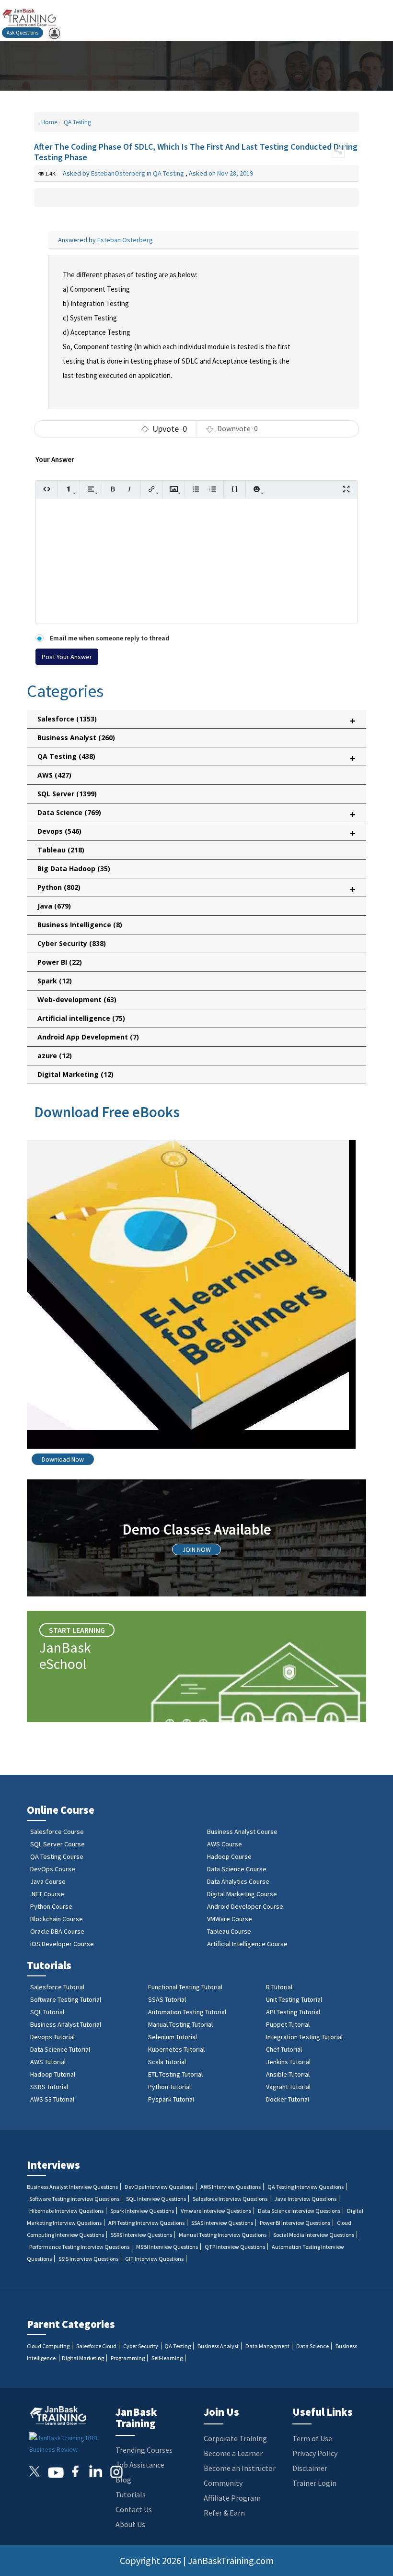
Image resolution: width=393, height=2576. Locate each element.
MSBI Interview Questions (167, 2247)
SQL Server (67, 794)
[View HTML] (47, 489)
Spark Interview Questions (142, 2211)
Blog (123, 2480)
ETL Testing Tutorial (175, 2074)
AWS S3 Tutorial (52, 2099)
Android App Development (88, 1037)
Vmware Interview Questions (216, 2211)
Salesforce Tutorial (57, 1987)
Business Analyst (76, 738)
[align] (91, 489)
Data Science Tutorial (60, 2049)
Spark (55, 981)
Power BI (60, 962)
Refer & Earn (224, 2513)
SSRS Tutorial (49, 2087)
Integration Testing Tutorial (304, 2037)
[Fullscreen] (346, 489)
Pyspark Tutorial (171, 2099)
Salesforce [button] (196, 721)
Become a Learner (233, 2453)
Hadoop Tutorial (53, 2074)
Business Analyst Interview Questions (72, 2187)
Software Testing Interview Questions (74, 2199)
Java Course (48, 1881)
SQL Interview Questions (156, 2199)
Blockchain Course (57, 1919)
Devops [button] (196, 833)
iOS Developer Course (62, 1944)
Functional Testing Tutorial (185, 1987)
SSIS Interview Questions (88, 2259)
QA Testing (77, 122)
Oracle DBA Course (57, 1931)
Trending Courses (144, 2450)
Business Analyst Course (242, 1832)
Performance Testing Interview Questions (79, 2247)
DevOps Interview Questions (159, 2187)
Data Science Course (237, 1869)
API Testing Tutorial (293, 2012)
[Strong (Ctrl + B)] (113, 489)
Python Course (51, 1906)
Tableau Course (229, 1931)
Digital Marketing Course (242, 1894)
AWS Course (225, 1844)
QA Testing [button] (196, 758)
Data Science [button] (196, 814)
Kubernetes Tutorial (176, 2049)
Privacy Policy (315, 2453)
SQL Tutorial (47, 2012)
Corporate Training (235, 2438)
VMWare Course (230, 1919)
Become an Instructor (240, 2468)
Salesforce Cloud (96, 2346)
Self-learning (167, 2358)
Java (54, 906)
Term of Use (312, 2438)
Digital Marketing (75, 1074)
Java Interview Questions (305, 2199)
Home (49, 122)
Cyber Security (72, 943)
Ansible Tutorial (288, 2074)
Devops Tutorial (52, 2037)
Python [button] (196, 889)
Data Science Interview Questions (299, 2211)
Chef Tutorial (284, 2049)
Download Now (63, 1459)
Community (223, 2483)
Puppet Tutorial (288, 2024)
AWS (54, 775)
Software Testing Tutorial (66, 1999)
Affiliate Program (232, 2498)
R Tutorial (279, 1987)
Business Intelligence (80, 925)
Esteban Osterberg (125, 240)
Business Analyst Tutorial (66, 2024)
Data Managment (267, 2346)
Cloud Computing (48, 2346)
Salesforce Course (57, 1832)
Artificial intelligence (81, 1018)
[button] (338, 151)
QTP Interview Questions (235, 2247)
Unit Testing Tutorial (294, 1999)
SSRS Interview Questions (141, 2235)
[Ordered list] (213, 489)
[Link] (152, 489)
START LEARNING (77, 1630)
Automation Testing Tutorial (187, 2012)
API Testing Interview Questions (146, 2223)
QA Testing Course (57, 1856)
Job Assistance (140, 2465)
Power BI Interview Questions (295, 2223)
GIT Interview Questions (154, 2259)
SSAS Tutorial (167, 1999)
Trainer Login (314, 2483)
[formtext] (69, 489)
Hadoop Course (229, 1856)
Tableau (61, 850)
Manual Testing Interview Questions (223, 2235)
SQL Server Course (58, 1844)
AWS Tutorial (48, 2062)
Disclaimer (310, 2468)
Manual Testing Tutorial (180, 2024)
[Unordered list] (196, 489)
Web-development (77, 999)
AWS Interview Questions (231, 2187)
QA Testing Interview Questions (306, 2187)
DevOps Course (53, 1869)
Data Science (312, 2346)
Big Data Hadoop (74, 869)
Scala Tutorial (167, 2062)
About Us (130, 2524)
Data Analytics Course (238, 1881)
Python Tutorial (169, 2087)
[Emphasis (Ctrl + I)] (130, 489)
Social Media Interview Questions (314, 2235)
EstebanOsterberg (119, 173)
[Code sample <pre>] (235, 489)
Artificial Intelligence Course (247, 1944)
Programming (128, 2358)
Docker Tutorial (288, 2099)
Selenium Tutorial (173, 2037)
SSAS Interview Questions (222, 2223)
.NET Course (47, 1894)
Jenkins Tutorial (288, 2062)
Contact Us (134, 2509)
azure (55, 1056)
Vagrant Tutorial (288, 2087)
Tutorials (131, 2494)
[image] (174, 489)
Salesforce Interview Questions (230, 2199)
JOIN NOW (196, 1549)
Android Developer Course (245, 1906)
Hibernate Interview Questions (66, 2211)
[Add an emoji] (257, 489)
